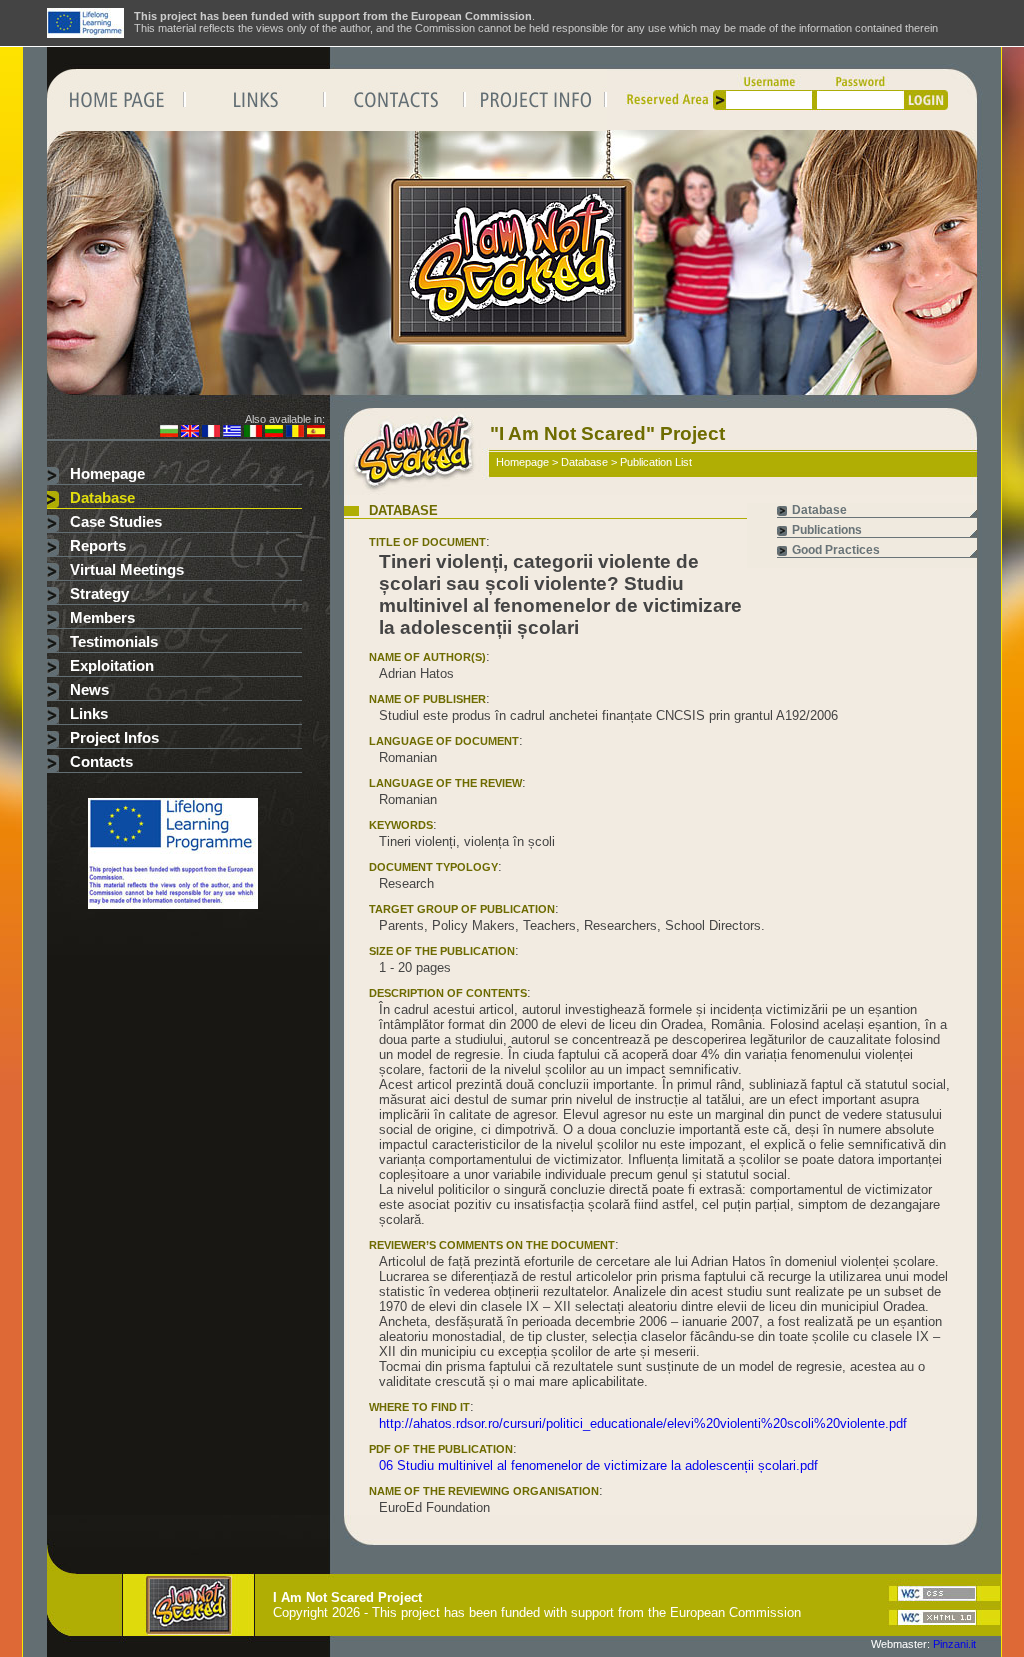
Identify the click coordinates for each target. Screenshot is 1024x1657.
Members (102, 618)
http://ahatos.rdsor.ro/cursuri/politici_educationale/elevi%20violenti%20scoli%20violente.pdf (643, 1423)
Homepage (107, 474)
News (89, 690)
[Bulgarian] (169, 433)
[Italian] (253, 433)
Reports (98, 546)
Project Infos (114, 738)
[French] (211, 433)
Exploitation (112, 666)
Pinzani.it (954, 1644)
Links (89, 714)
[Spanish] (316, 433)
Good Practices (836, 550)
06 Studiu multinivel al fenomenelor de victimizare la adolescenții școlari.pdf (598, 1465)
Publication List (656, 462)
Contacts (101, 762)
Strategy (99, 594)
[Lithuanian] (274, 433)
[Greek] (232, 433)
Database (102, 498)
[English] (190, 433)
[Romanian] (295, 433)
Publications (827, 530)
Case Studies (116, 522)
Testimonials (114, 642)
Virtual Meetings (127, 570)
